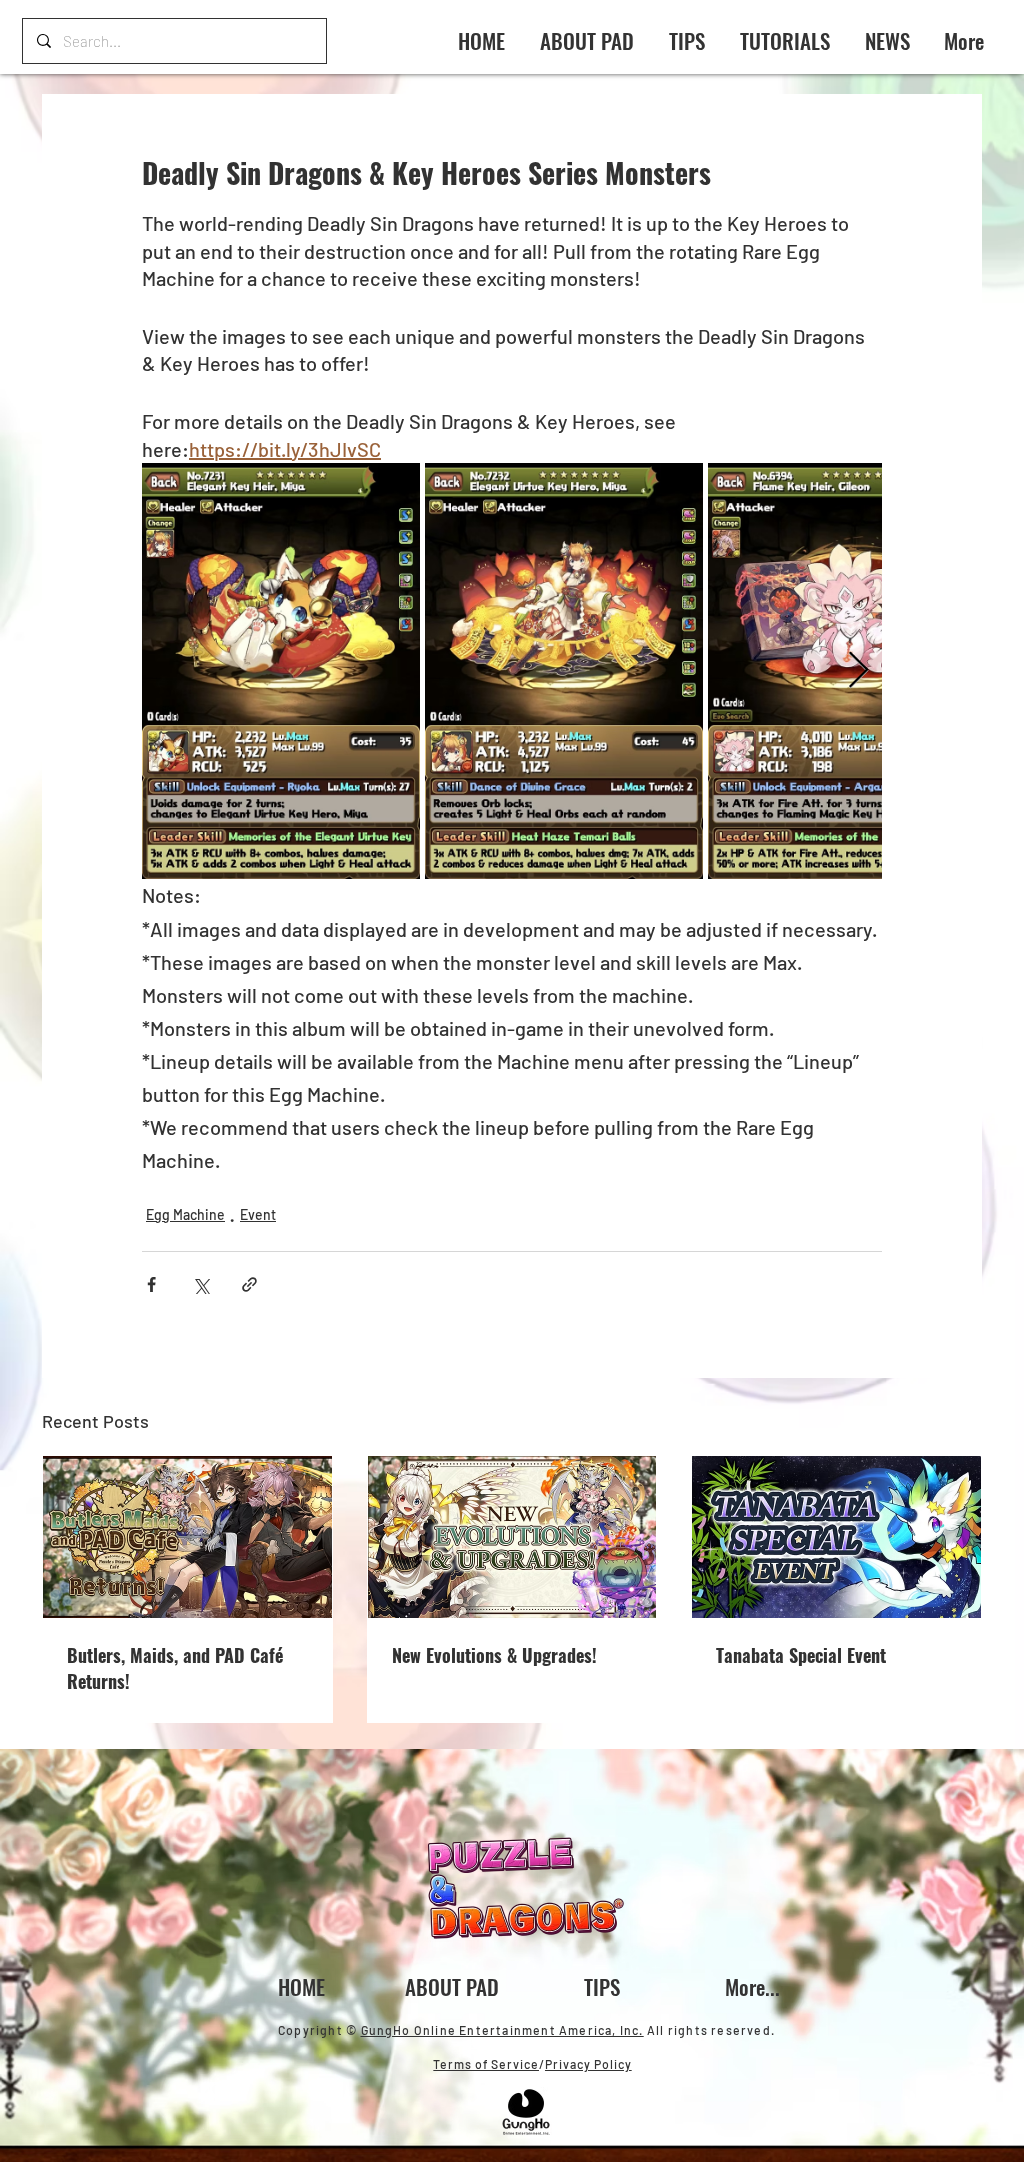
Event (258, 1214)
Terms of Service (486, 2064)
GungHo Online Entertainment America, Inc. (502, 2030)
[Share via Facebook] (151, 1284)
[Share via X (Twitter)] (200, 1284)
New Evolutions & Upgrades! (494, 1655)
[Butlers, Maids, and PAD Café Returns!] (187, 1537)
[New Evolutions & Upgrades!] (512, 1537)
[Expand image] (281, 671)
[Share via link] (249, 1284)
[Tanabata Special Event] (836, 1537)
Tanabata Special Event (801, 1655)
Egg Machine (185, 1214)
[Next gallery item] (858, 671)
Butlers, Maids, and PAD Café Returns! (175, 1668)
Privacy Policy (588, 2064)
